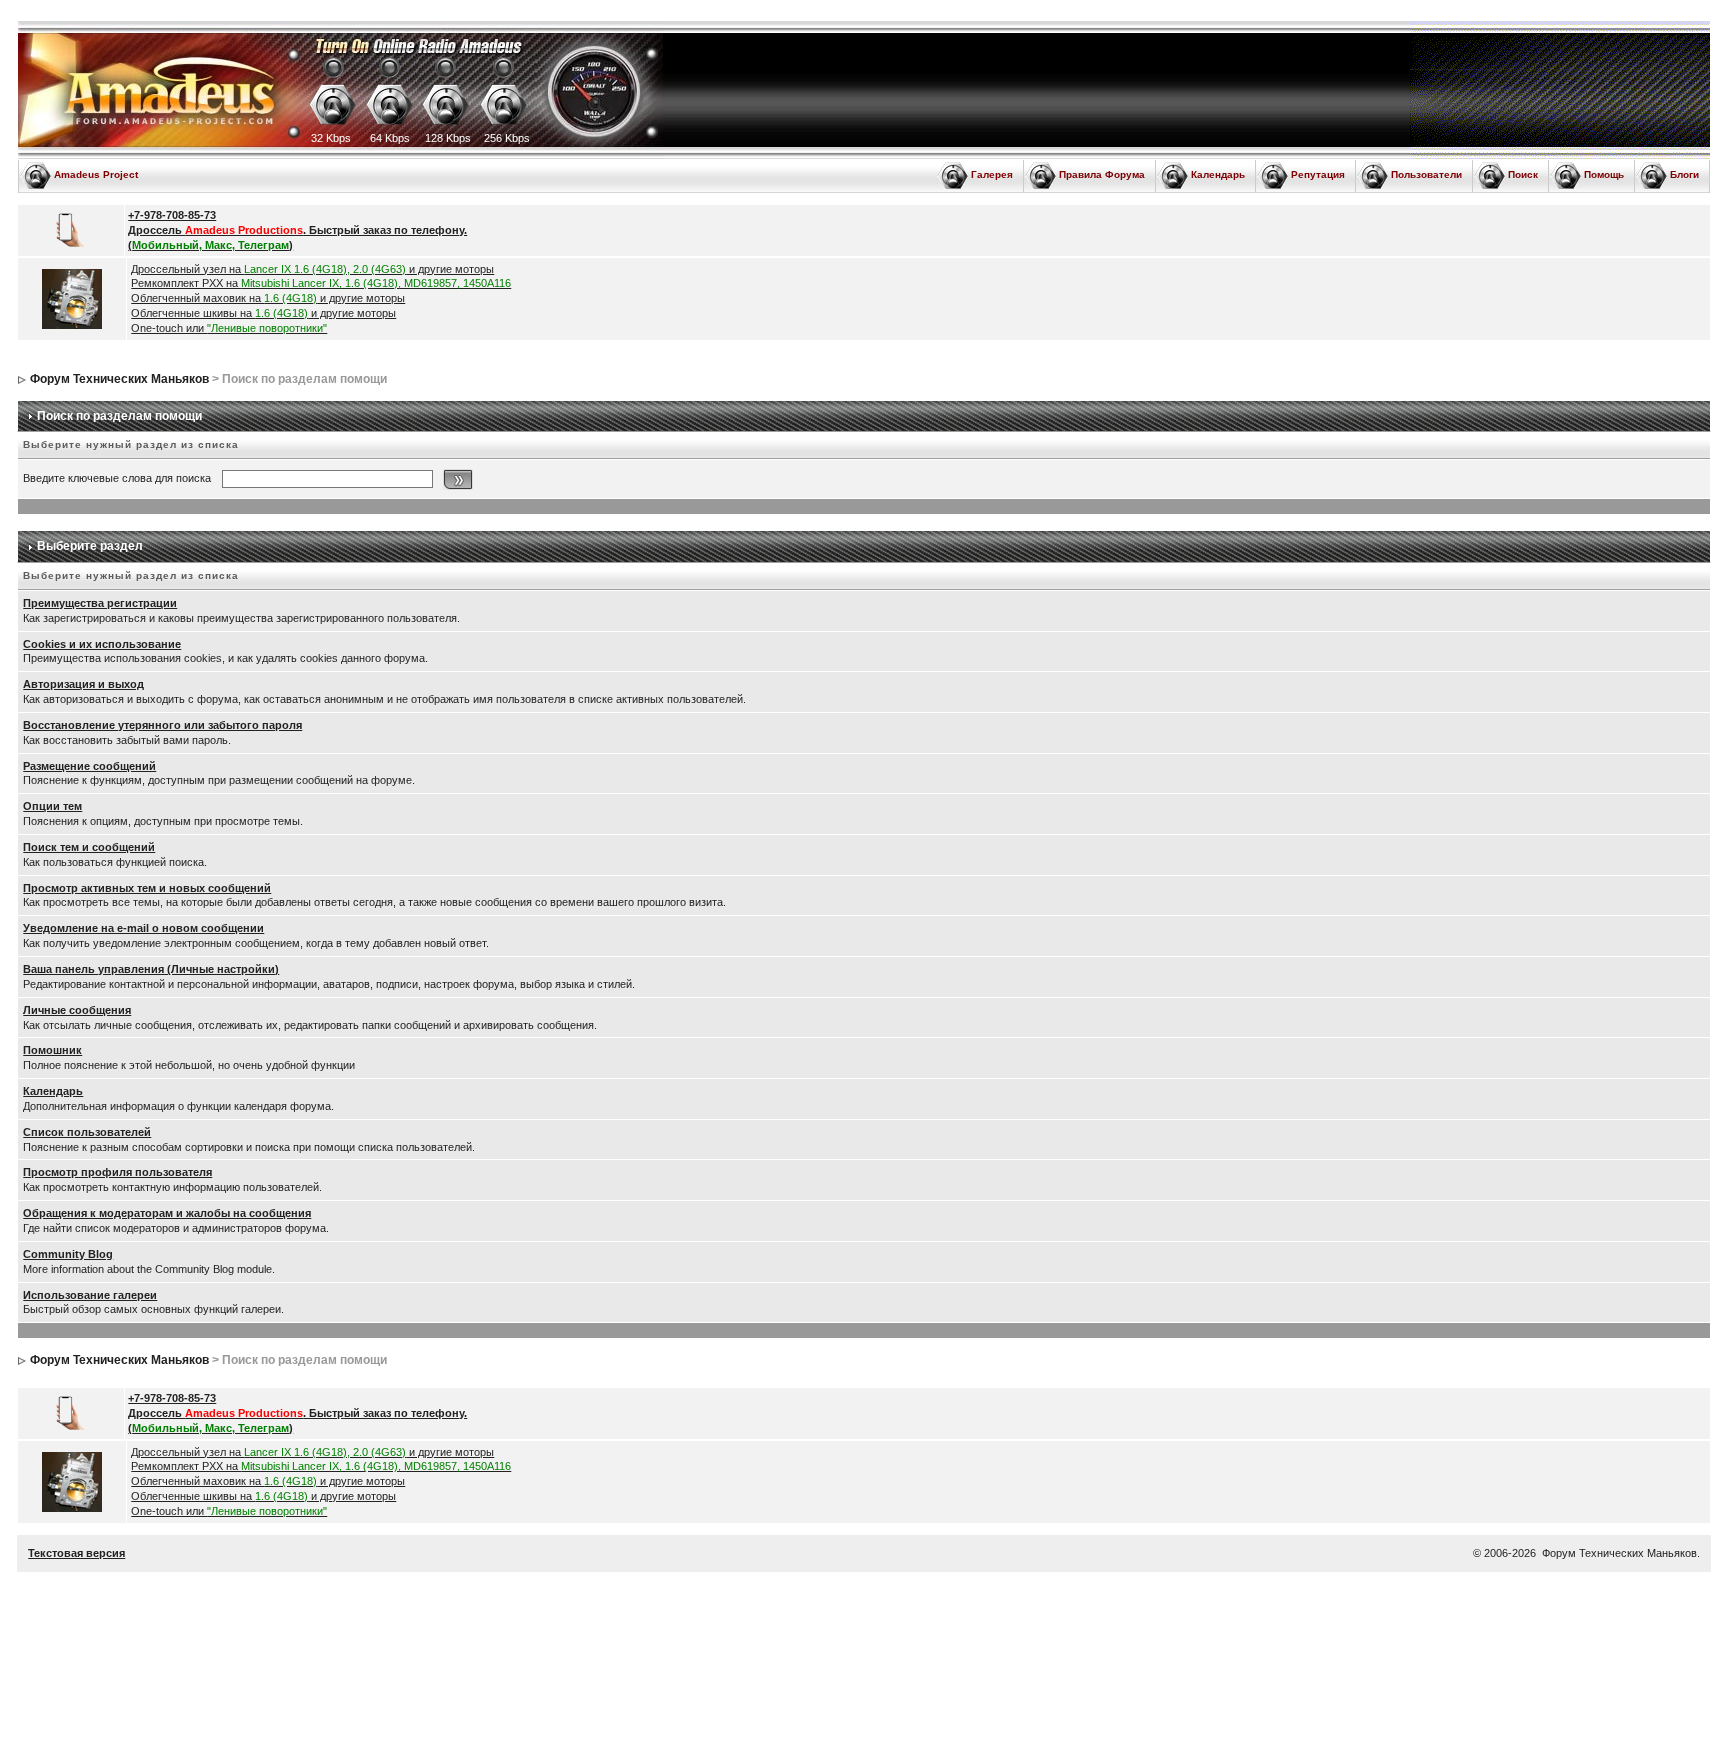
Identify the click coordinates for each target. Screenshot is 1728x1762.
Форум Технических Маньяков (119, 379)
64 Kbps (390, 138)
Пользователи (1426, 174)
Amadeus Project (96, 174)
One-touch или (229, 328)
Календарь (1218, 174)
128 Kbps (448, 138)
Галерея (992, 174)
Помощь (1604, 174)
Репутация (1318, 174)
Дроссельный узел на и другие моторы (312, 269)
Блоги (1684, 174)
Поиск (1523, 174)
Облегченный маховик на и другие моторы (268, 298)
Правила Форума (1102, 174)
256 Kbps (507, 138)
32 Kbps (331, 138)
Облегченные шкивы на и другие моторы (263, 313)
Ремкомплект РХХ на (321, 283)
